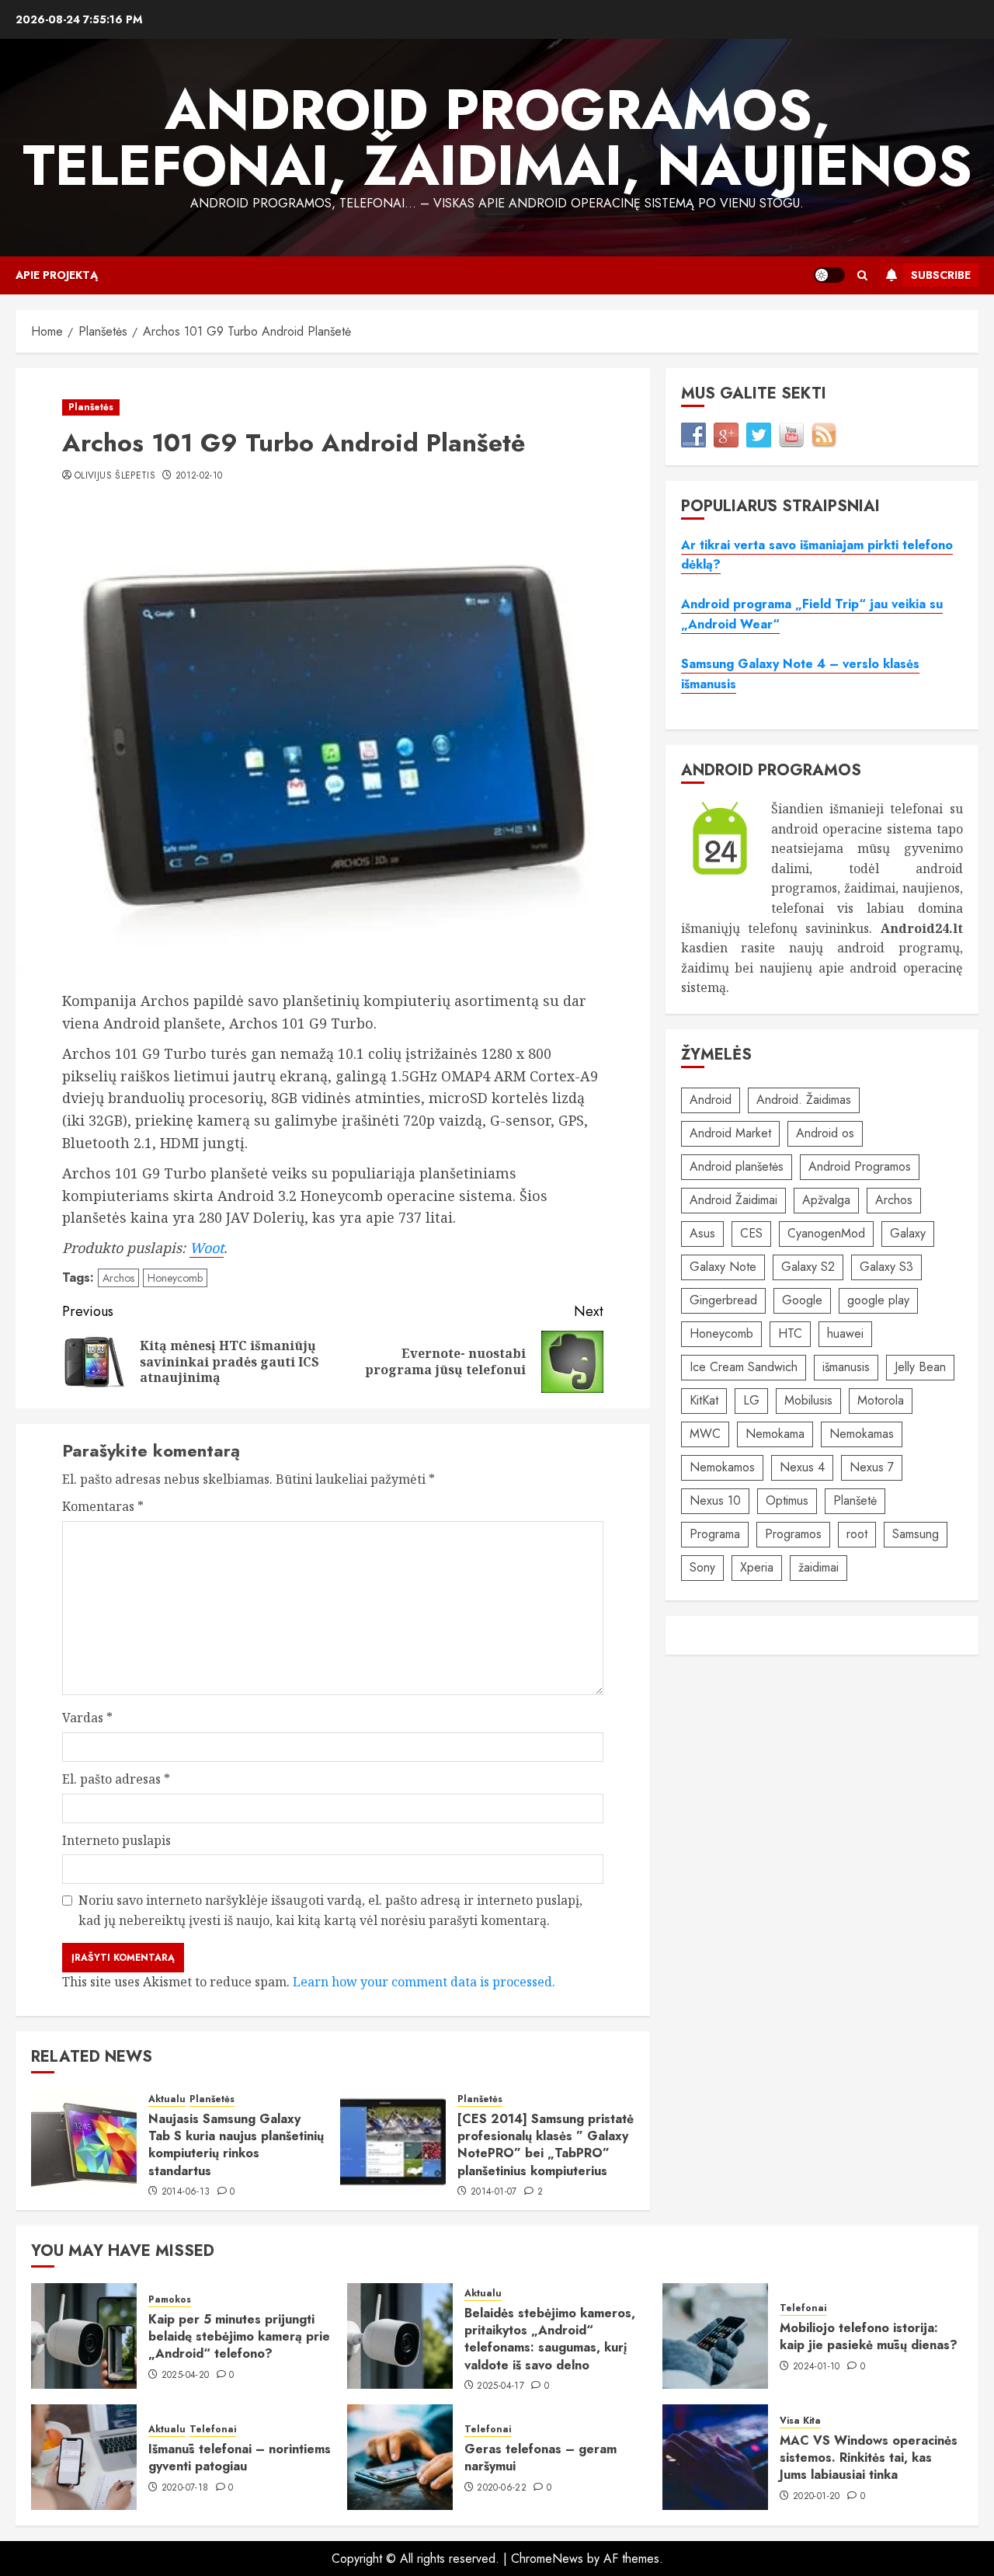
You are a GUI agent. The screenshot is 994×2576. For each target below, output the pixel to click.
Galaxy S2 (808, 1267)
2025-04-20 (186, 2376)
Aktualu (167, 2099)
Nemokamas (862, 1434)
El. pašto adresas (116, 1779)
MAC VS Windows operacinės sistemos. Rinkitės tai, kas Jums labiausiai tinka (869, 2458)
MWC (705, 1434)
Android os (825, 1134)
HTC (790, 1334)
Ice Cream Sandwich (744, 1368)
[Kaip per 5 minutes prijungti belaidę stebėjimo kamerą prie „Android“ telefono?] (84, 2336)
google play (878, 1301)
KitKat (704, 1401)
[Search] (862, 275)
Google (802, 1301)
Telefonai (803, 2308)
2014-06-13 (186, 2192)
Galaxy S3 (886, 1267)
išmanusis (846, 1368)
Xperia (757, 1568)
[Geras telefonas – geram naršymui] (400, 2457)
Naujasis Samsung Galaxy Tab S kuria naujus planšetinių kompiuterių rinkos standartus (236, 2145)
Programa (715, 1535)
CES (751, 1234)
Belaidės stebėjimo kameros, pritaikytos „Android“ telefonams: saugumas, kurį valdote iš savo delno (550, 2339)
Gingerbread (723, 1301)
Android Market (730, 1134)
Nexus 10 (715, 1501)
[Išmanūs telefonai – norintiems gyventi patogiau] (84, 2457)
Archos (118, 1278)
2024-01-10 (817, 2367)
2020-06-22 (502, 2488)
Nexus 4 (802, 1468)
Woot (207, 1248)
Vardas (87, 1718)
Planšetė (855, 1501)
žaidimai (818, 1568)
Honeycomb (175, 1278)
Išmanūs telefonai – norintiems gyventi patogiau (240, 2458)
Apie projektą (57, 275)
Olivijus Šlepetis (115, 476)
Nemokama (775, 1434)
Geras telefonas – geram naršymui (540, 2458)
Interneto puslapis (116, 1840)
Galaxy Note (723, 1267)
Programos (793, 1535)
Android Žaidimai (733, 1201)
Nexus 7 (872, 1468)
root (857, 1535)
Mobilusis (808, 1401)
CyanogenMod (826, 1234)
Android (711, 1100)
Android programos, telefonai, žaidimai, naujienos (497, 138)
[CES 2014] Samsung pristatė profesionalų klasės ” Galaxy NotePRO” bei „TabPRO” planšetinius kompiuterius (546, 2145)
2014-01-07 (494, 2192)
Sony (702, 1568)
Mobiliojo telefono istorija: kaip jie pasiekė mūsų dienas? (869, 2336)
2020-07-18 (185, 2488)
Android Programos (860, 1167)
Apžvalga (826, 1201)
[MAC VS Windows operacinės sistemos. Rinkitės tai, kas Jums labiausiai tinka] (715, 2457)
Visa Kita (800, 2421)
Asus (702, 1234)
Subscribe (941, 275)
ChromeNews (547, 2559)
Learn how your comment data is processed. (424, 1982)
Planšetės (91, 407)
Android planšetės (737, 1167)
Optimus (787, 1501)
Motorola (881, 1401)
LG (751, 1401)
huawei (845, 1334)
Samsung (916, 1535)
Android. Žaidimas (804, 1100)
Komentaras (103, 1506)
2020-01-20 (817, 2497)
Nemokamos (722, 1468)
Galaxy (908, 1234)
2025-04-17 (500, 2386)
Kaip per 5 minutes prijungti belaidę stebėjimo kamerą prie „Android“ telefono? (239, 2337)
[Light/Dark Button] (829, 275)
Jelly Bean (920, 1368)
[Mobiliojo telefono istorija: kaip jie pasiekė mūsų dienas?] (715, 2336)
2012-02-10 (199, 476)
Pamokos (170, 2300)
